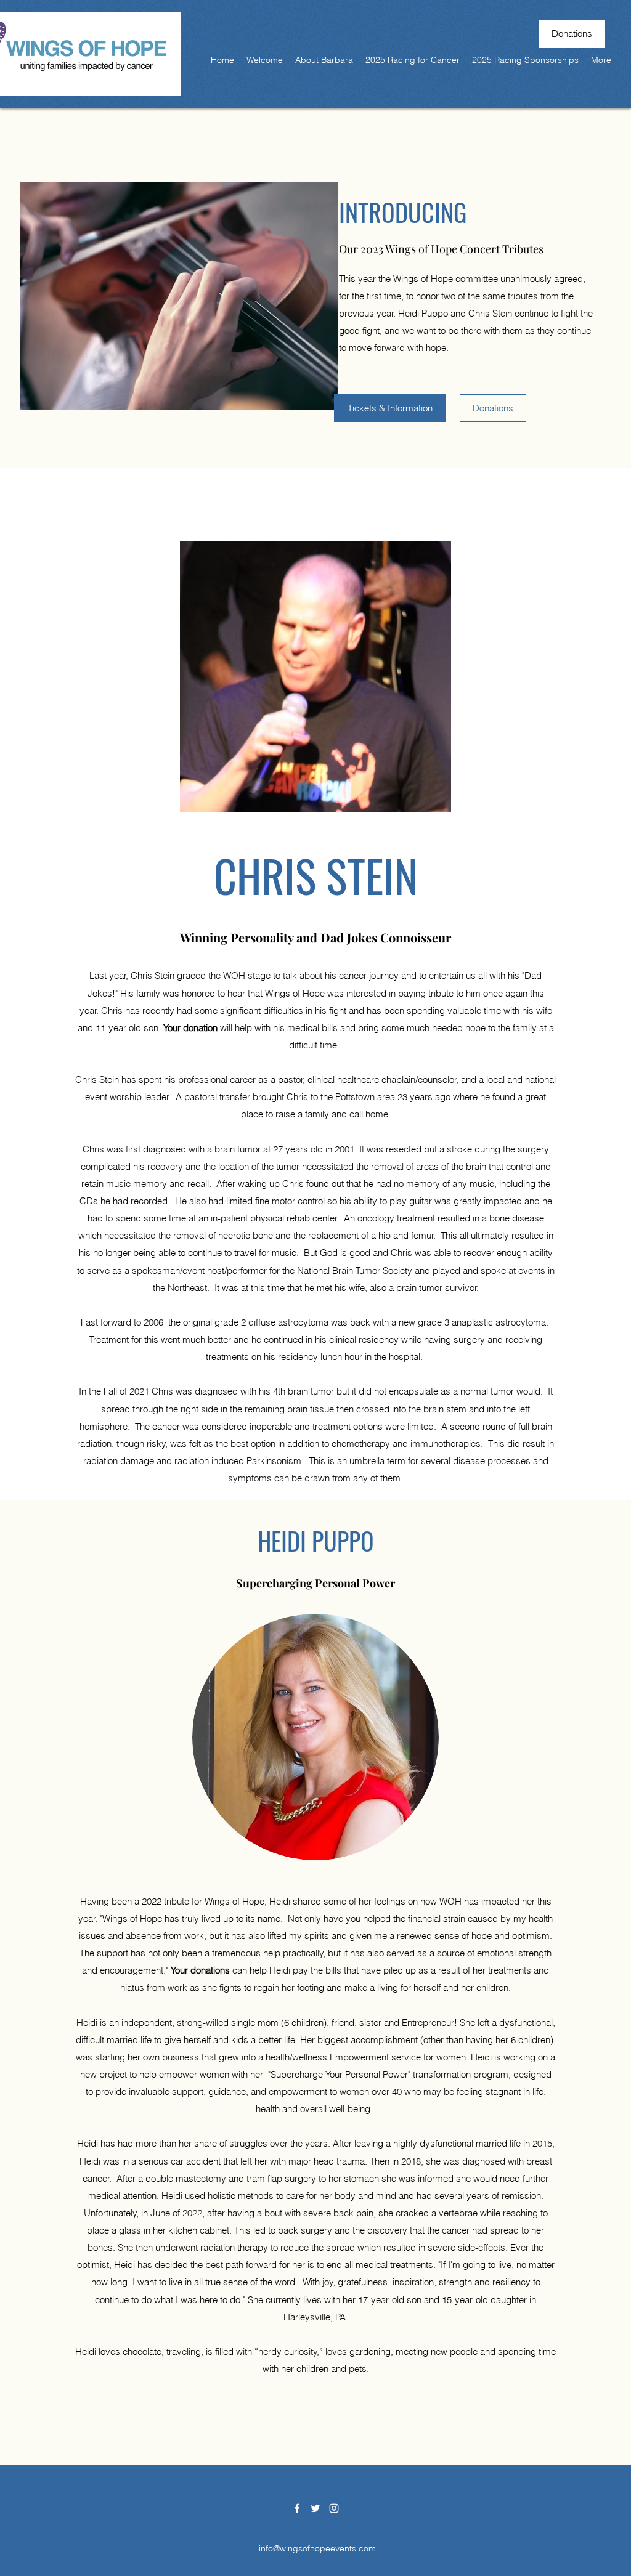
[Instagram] (334, 2508)
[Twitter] (315, 2508)
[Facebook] (297, 2508)
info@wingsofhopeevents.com (317, 2548)
